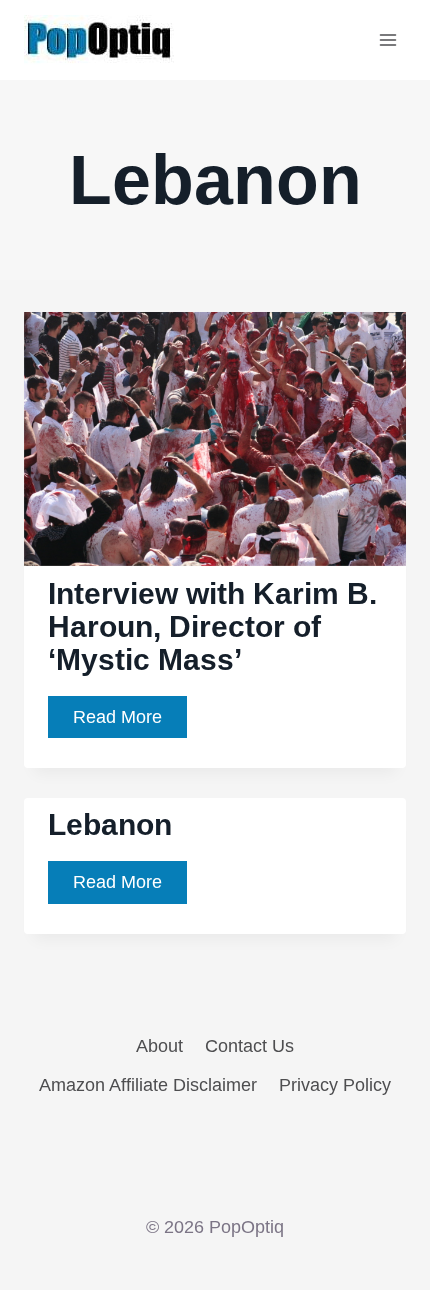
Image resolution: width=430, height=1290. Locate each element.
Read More (130, 722)
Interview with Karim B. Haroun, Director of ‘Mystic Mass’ (212, 626)
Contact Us (249, 1046)
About (159, 1046)
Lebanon (110, 824)
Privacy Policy (335, 1085)
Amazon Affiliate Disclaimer (148, 1085)
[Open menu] (387, 39)
